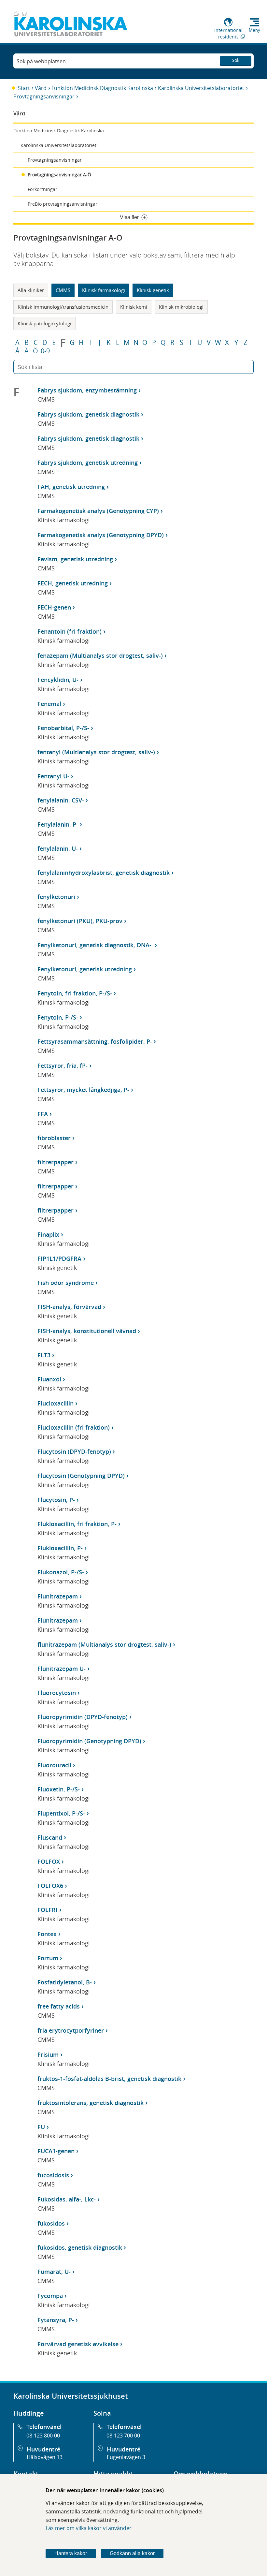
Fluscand (50, 1837)
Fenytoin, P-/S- (58, 1017)
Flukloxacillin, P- (60, 1548)
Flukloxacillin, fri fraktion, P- (77, 1524)
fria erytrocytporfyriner (71, 2030)
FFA (43, 1114)
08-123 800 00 (43, 2436)
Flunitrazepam (58, 1596)
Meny (254, 30)
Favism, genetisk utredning (75, 559)
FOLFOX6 (50, 1886)
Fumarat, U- (54, 2272)
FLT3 (44, 1355)
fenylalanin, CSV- (61, 800)
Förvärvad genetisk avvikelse (78, 2344)
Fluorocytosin (57, 1693)
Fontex (47, 1934)
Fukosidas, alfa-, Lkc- (67, 2199)
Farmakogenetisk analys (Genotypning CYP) (98, 511)
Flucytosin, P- (56, 1500)
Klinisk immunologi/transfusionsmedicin (63, 307)
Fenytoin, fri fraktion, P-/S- (75, 993)
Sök (236, 60)
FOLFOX (49, 1862)
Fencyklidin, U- (58, 680)
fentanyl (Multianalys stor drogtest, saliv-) (96, 752)
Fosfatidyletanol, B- (65, 1982)
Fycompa (50, 2296)
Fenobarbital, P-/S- (63, 728)
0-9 (45, 351)
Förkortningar (42, 189)
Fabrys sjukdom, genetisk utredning (88, 463)
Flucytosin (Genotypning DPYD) (81, 1476)
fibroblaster (54, 1138)
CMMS (63, 290)
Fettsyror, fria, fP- (63, 1066)
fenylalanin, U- (58, 848)
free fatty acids (59, 2006)
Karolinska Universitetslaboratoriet (201, 88)
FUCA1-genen (56, 2151)
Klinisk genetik (153, 290)
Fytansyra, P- (56, 2320)
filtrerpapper (56, 1162)
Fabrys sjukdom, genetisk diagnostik (88, 414)
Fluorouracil (54, 1765)
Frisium (48, 2054)
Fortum (48, 1958)
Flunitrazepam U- (62, 1669)
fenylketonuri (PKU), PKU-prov (80, 921)
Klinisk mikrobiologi (181, 307)
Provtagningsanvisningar (44, 96)
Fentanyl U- (53, 776)
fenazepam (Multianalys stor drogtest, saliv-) (100, 655)
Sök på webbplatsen (41, 61)
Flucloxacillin (56, 1403)
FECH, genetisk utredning (73, 583)
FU (41, 2127)
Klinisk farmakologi (104, 290)
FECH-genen (54, 607)
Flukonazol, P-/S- (61, 1572)
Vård (41, 88)
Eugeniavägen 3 (126, 2457)
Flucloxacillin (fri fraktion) (74, 1427)
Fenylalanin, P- (58, 824)
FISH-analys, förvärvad (69, 1307)
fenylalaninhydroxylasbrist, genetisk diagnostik (104, 873)
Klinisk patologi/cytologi (44, 323)
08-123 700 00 (123, 2436)
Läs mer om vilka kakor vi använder (89, 2528)
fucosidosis (53, 2175)
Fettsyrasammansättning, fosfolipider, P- (95, 1041)
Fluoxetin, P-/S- (59, 1789)
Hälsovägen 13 (45, 2457)
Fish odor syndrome (66, 1283)
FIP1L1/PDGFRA (59, 1259)
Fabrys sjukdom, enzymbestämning (87, 390)
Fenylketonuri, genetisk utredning (85, 969)
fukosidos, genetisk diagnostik (80, 2247)
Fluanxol (49, 1379)
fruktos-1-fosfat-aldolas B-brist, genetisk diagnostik (109, 2079)
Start (24, 88)
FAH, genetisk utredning (71, 487)
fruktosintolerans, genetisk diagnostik (91, 2103)
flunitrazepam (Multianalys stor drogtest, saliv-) (104, 1644)
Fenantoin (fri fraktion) (70, 631)
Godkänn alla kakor (132, 2553)
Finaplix (48, 1234)
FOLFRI (48, 1910)
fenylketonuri (56, 897)
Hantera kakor (71, 2553)
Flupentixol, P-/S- (61, 1813)
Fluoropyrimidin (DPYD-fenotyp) (83, 1717)
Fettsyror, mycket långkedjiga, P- (83, 1090)
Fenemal (49, 704)
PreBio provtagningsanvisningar (63, 204)
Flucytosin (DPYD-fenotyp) (74, 1451)
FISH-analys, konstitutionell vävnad (87, 1331)
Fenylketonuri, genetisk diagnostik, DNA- (95, 945)
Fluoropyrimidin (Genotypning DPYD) (89, 1741)
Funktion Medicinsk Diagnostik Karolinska (102, 88)
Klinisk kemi (134, 307)
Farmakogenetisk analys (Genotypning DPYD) (101, 535)
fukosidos (51, 2223)
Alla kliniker (31, 290)
